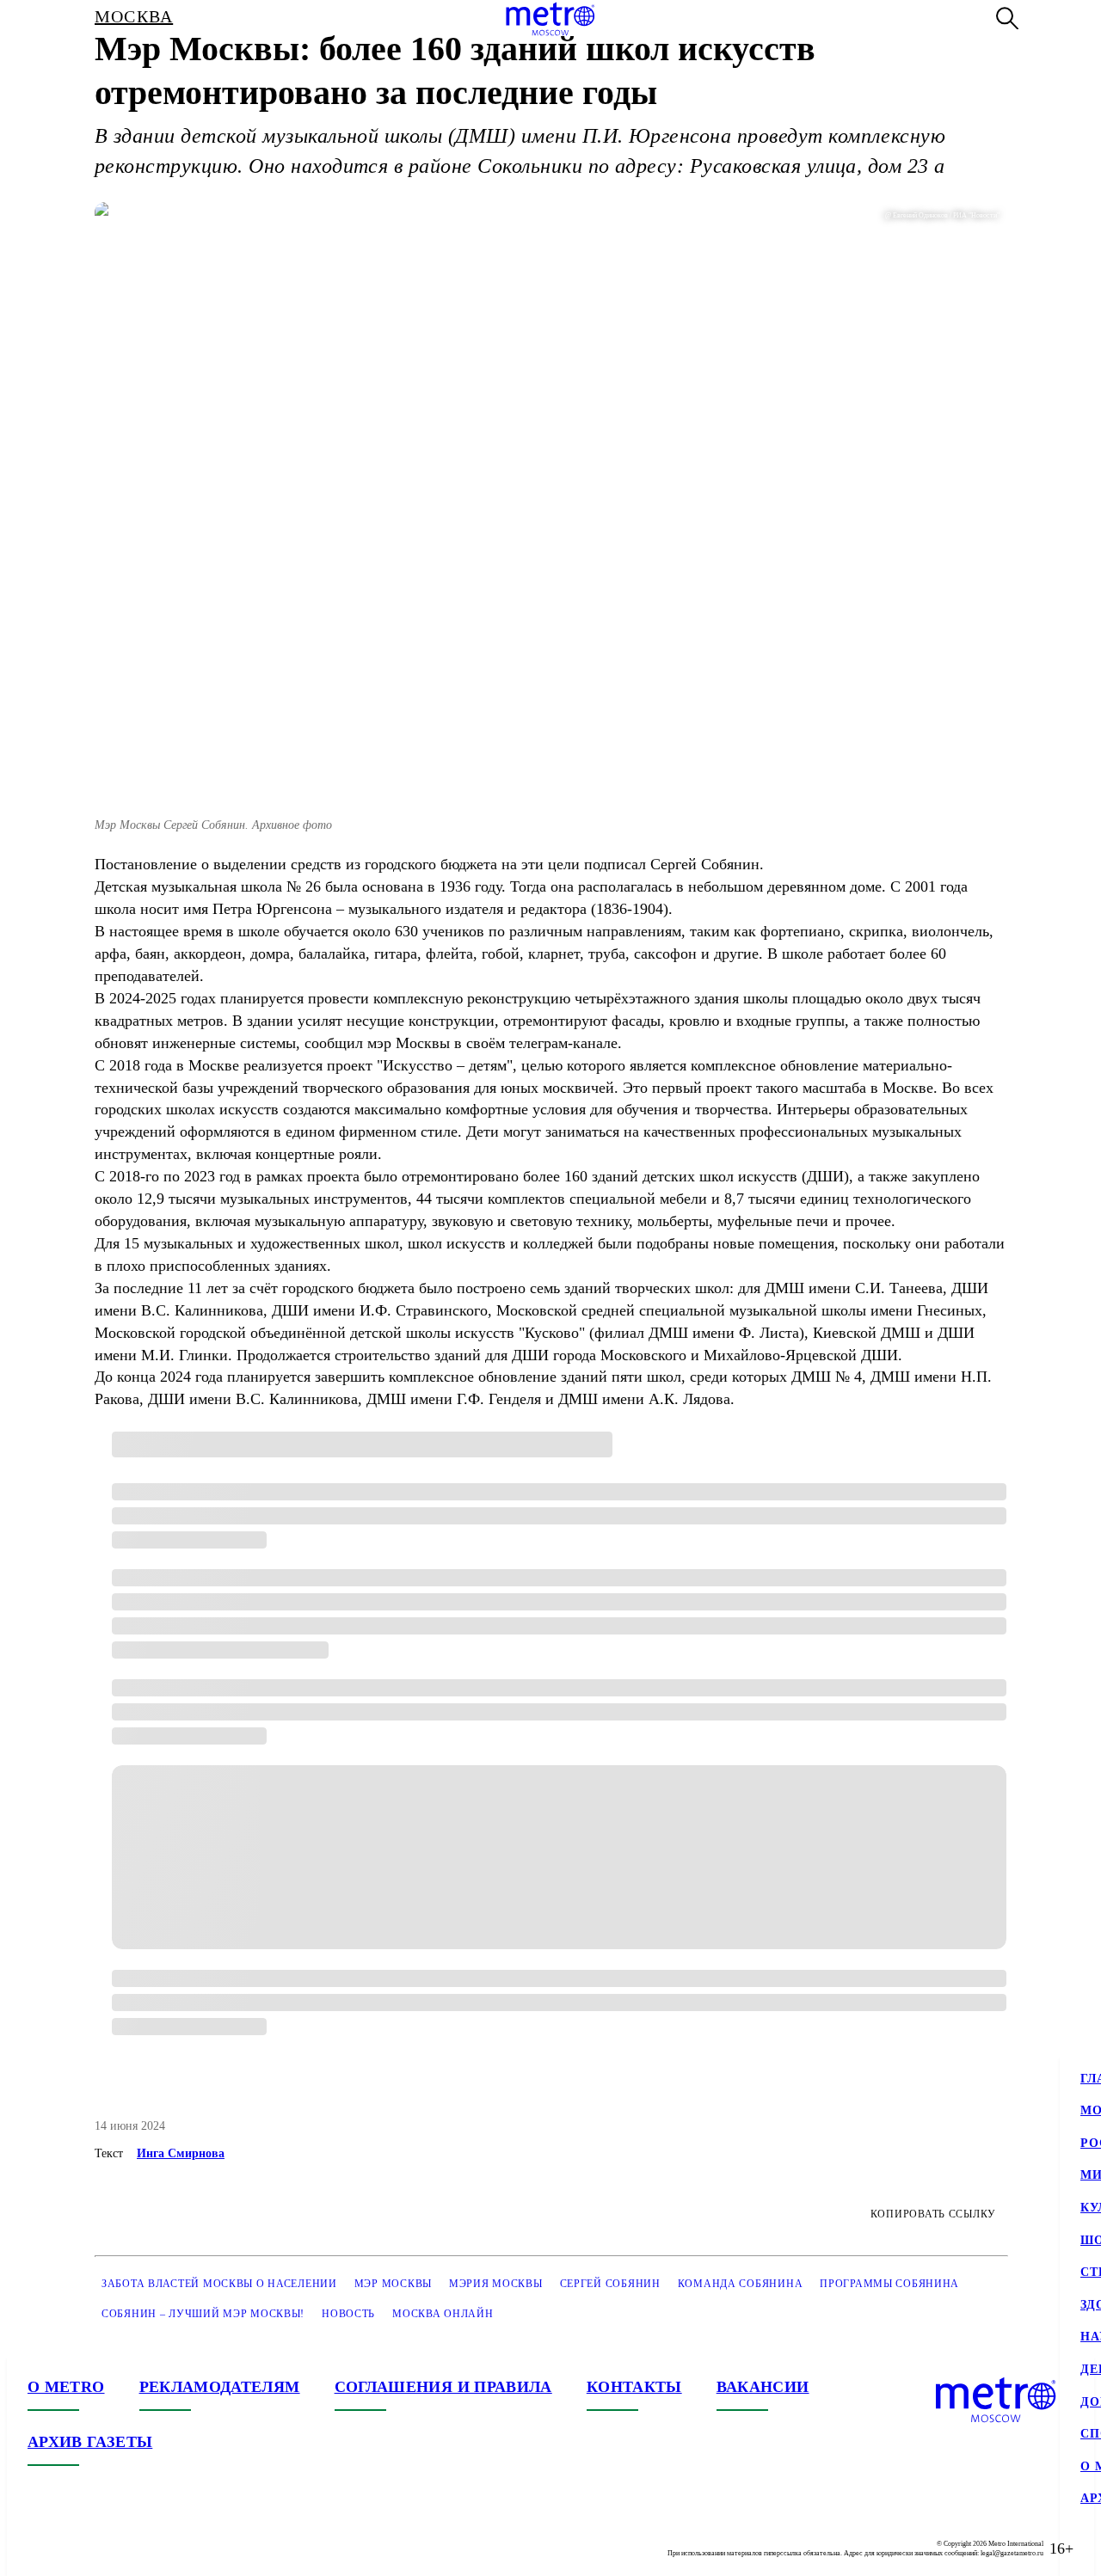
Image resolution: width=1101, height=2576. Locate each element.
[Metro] (550, 19)
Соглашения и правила (443, 2387)
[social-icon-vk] (41, 2548)
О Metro (66, 2387)
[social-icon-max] (145, 2548)
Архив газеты (90, 2442)
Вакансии (763, 2387)
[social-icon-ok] (110, 2548)
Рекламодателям (220, 2387)
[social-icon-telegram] (76, 2548)
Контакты (634, 2387)
